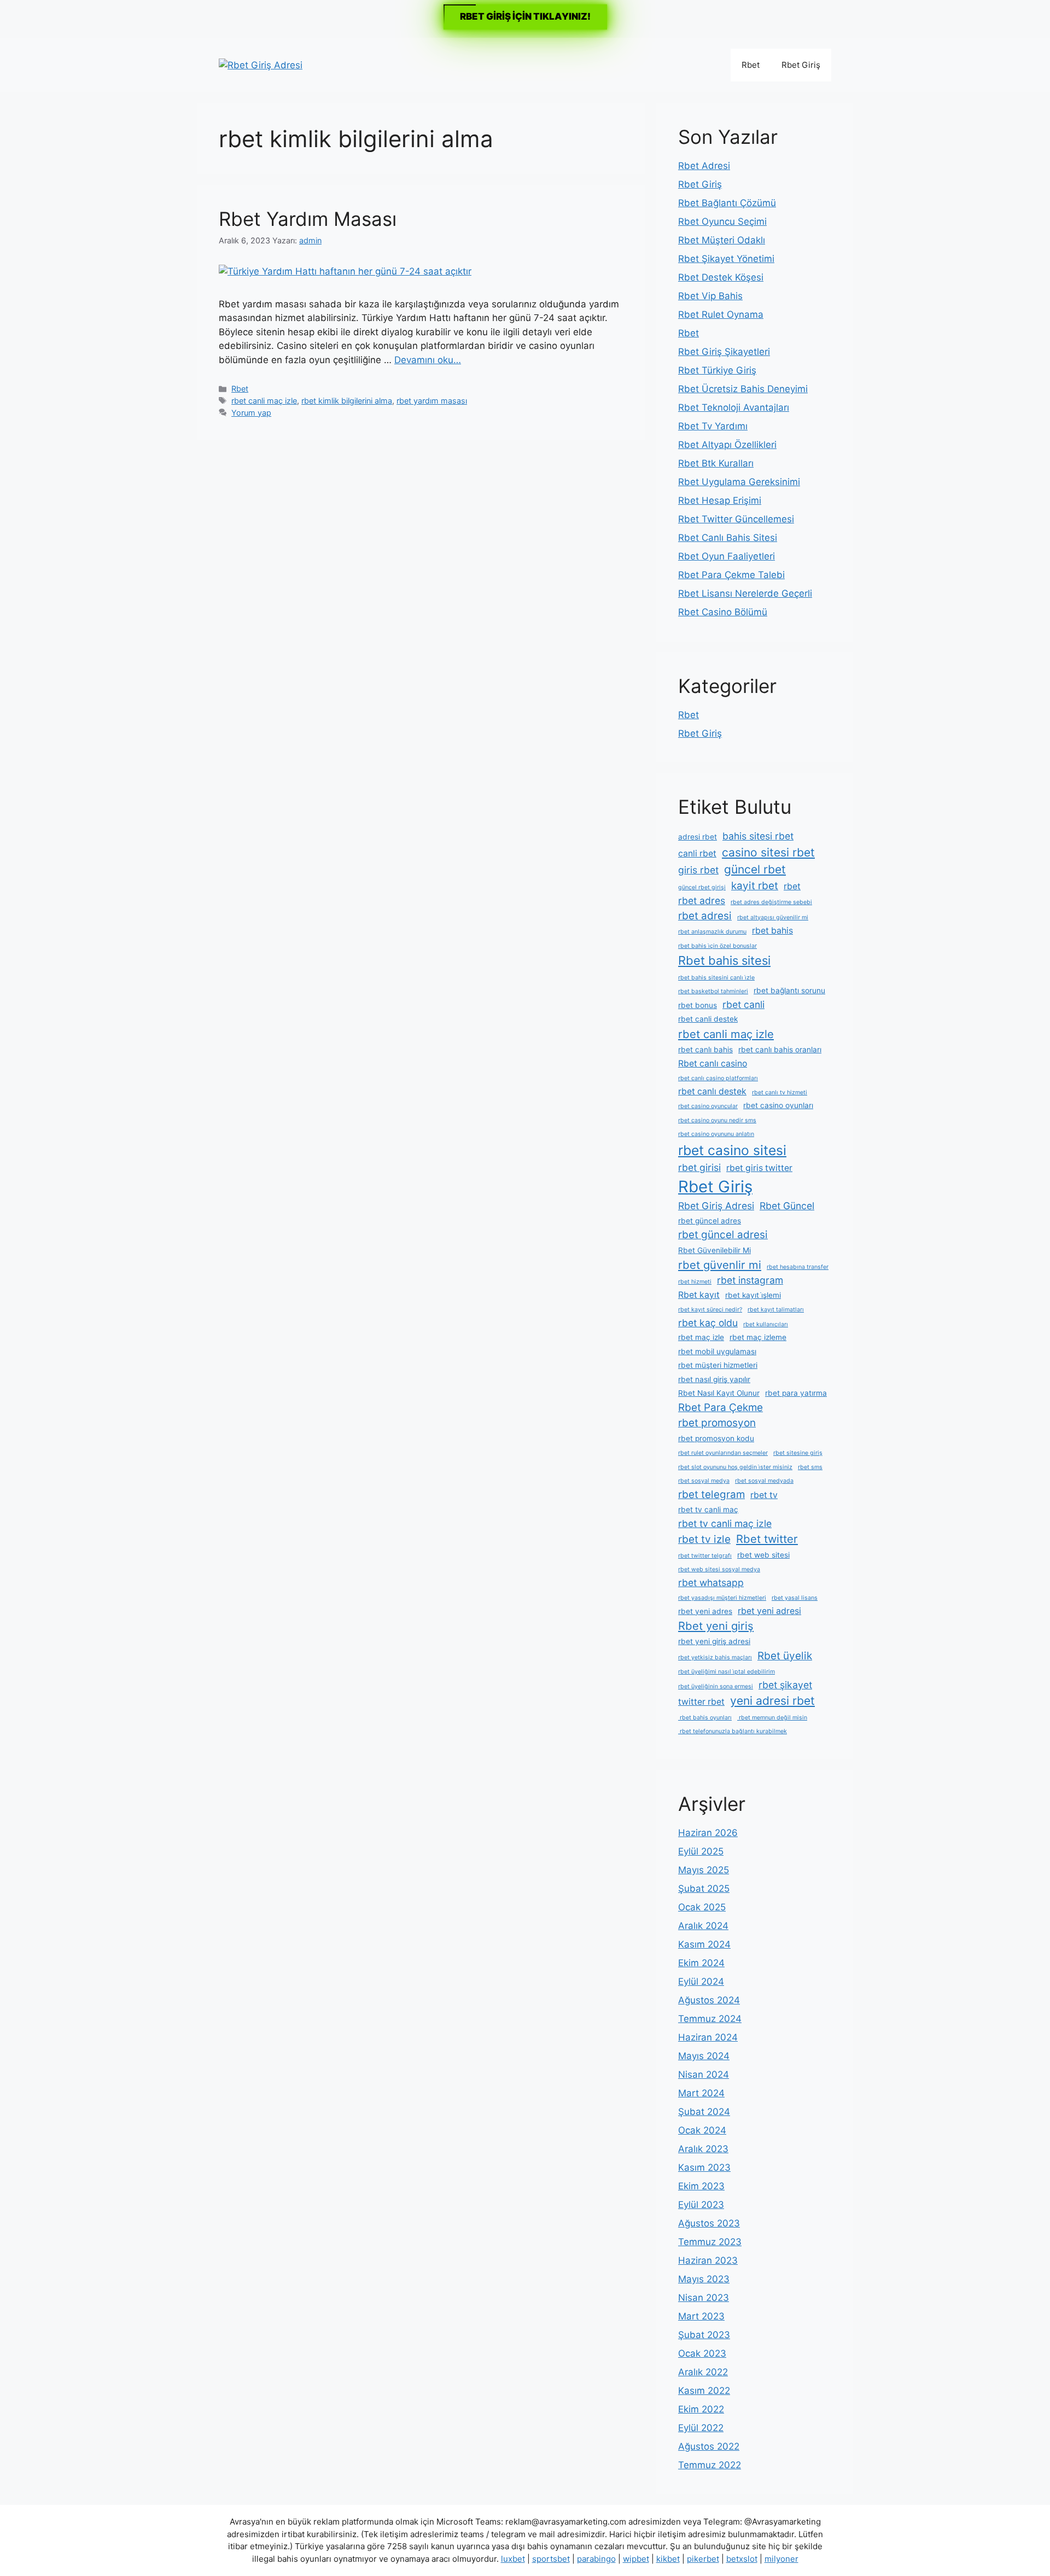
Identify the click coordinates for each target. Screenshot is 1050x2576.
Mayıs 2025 (704, 1870)
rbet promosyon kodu (716, 1438)
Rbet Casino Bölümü (723, 612)
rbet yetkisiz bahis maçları (715, 1657)
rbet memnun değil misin (772, 1718)
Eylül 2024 (701, 1981)
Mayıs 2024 (704, 2056)
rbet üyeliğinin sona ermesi (716, 1686)
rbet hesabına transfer (798, 1267)
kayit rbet (755, 886)
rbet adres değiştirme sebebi (771, 902)
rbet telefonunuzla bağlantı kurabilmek (733, 1731)
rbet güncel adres (710, 1221)
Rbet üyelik (785, 1656)
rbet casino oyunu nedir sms (717, 1120)
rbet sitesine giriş (798, 1453)
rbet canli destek (708, 1019)
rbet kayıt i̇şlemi (753, 1295)
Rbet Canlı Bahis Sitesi (728, 538)
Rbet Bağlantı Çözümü (727, 203)
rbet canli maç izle (264, 401)
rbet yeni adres (705, 1611)
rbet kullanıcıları (766, 1324)
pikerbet (703, 2559)
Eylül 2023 (701, 2205)
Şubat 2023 (704, 2335)
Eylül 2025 (701, 1851)
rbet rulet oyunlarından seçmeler (723, 1453)
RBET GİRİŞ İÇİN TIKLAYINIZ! (525, 16)
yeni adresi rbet (772, 1701)
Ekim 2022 (701, 2409)
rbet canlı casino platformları (718, 1078)
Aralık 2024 (703, 1926)
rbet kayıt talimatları (776, 1310)
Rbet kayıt (699, 1295)
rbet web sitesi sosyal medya (719, 1569)
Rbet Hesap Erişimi (720, 500)
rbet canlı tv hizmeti (780, 1092)
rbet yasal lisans (795, 1598)
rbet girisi (699, 1167)
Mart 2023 (701, 2316)
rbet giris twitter (759, 1168)
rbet (792, 886)
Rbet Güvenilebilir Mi (714, 1250)
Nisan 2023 (704, 2298)
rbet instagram (750, 1280)
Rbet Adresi (704, 166)
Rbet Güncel (787, 1206)
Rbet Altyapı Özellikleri (727, 445)
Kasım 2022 (704, 2391)
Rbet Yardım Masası (308, 219)
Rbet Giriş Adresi (716, 1206)
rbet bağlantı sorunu (789, 990)
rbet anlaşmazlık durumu (712, 932)
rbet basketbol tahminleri (713, 991)
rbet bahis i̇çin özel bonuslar (717, 946)
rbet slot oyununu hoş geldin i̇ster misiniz (735, 1467)
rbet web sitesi (763, 1555)
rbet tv (764, 1495)
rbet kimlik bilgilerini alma (347, 401)
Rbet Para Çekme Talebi (731, 575)
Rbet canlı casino (713, 1063)
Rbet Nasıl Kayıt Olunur (719, 1393)
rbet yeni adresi (769, 1611)
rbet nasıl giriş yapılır (714, 1379)
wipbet (636, 2559)
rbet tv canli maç (708, 1510)
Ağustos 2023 (709, 2223)
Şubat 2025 (704, 1889)
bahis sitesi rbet (758, 836)
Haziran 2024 (708, 2037)
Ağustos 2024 (709, 2000)
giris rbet (698, 870)
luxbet (513, 2559)
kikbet (668, 2559)
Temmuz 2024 (710, 2019)
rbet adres (702, 901)
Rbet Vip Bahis (710, 296)
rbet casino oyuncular (708, 1106)
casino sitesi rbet (768, 852)
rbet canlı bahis (705, 1050)
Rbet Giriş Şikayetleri (724, 352)
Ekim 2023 (701, 2186)
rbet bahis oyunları (705, 1718)
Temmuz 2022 (710, 2465)
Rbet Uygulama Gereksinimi (739, 482)
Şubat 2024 (704, 2112)
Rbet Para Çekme (721, 1408)
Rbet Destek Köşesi (721, 277)
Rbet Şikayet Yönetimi (726, 259)
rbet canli (743, 1004)
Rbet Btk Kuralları (716, 463)
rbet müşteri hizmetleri (718, 1365)
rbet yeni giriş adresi (714, 1641)
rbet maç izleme (758, 1337)
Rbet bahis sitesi (724, 960)
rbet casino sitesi (732, 1150)
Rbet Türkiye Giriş (717, 370)
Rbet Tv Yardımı (713, 426)
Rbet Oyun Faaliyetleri (727, 556)
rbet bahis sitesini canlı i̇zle (716, 978)
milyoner (781, 2559)
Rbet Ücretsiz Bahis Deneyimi (743, 389)
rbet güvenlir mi (720, 1265)
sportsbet (551, 2559)
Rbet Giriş (801, 65)
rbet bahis (772, 931)
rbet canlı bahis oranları (780, 1050)
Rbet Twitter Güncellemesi (736, 519)
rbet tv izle (704, 1539)
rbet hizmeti (695, 1282)
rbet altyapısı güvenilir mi (773, 917)
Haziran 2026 (708, 1833)
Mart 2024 (701, 2093)
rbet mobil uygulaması (717, 1351)
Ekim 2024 (701, 1963)
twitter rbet (701, 1702)
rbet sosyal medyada (764, 1481)
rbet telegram (711, 1494)
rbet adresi (705, 916)
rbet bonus (698, 1005)
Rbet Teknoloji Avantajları (734, 407)
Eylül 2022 (701, 2428)
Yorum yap (251, 413)
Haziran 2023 (708, 2260)
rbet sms (810, 1467)
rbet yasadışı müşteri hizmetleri (722, 1598)
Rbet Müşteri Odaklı (722, 240)
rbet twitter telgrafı (705, 1556)
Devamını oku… (428, 360)
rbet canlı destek (712, 1091)
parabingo (596, 2559)
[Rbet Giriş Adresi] (261, 65)
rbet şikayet (785, 1685)
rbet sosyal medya (704, 1481)
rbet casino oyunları (778, 1105)
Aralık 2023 (703, 2149)
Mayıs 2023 (704, 2279)
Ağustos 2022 (709, 2446)
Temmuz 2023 (710, 2242)
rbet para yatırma (796, 1393)
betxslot (742, 2559)
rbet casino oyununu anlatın (716, 1134)
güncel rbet (755, 869)
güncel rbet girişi (702, 887)
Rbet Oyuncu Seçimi (722, 222)
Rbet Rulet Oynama (721, 314)
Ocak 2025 (702, 1907)
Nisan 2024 (704, 2074)
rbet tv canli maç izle (725, 1523)
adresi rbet (698, 837)
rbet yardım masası (432, 401)
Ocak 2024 (702, 2130)
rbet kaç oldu (708, 1323)
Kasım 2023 (704, 2167)
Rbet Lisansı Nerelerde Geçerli (745, 593)
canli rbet (697, 853)
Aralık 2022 (703, 2372)
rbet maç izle (701, 1337)
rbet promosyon (717, 1423)
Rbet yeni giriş (716, 1626)
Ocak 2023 (702, 2353)
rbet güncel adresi (723, 1235)
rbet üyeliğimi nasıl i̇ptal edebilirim (727, 1672)
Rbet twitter (767, 1539)
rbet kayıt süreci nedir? (710, 1310)
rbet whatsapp (711, 1583)
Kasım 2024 (704, 1944)
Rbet (751, 65)
